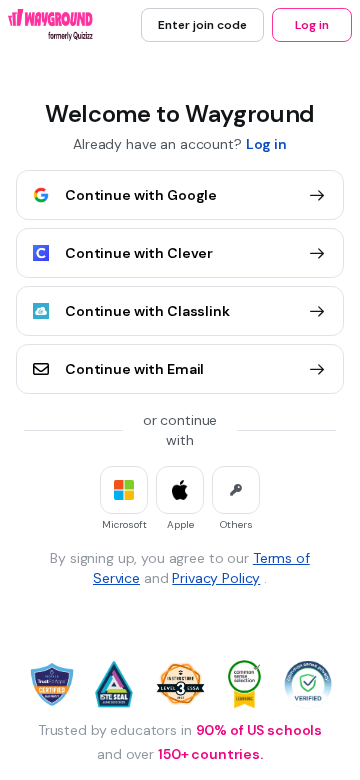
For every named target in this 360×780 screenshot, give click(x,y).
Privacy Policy (216, 578)
